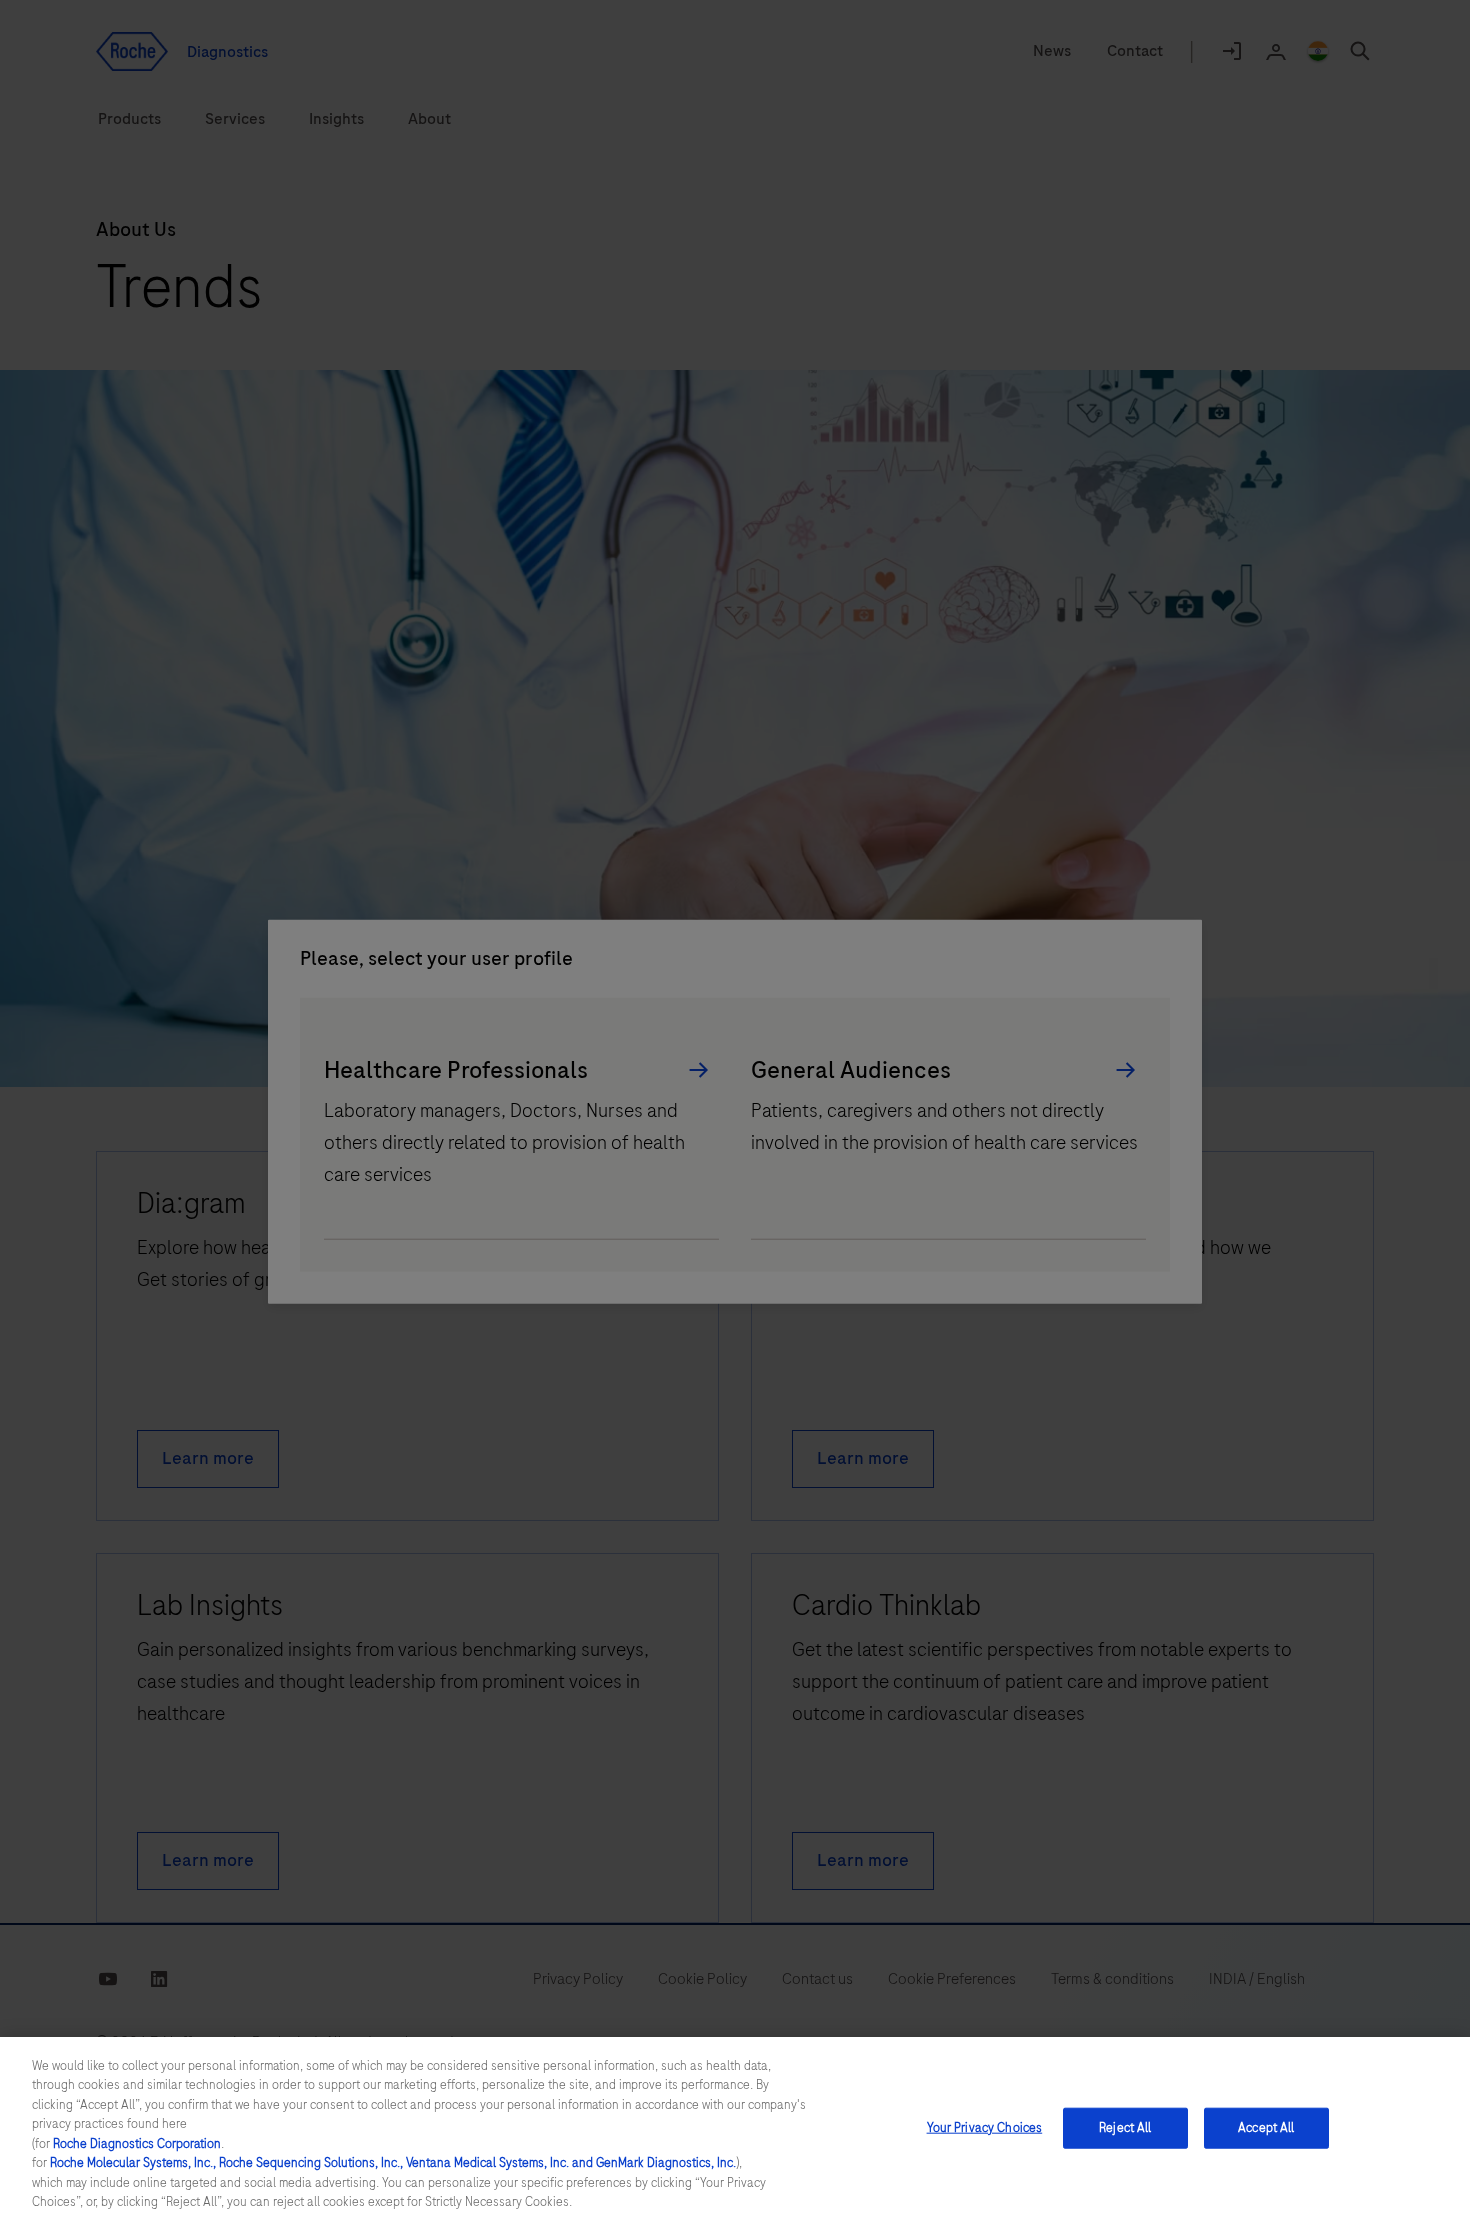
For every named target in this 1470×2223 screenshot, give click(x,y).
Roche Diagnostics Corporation (137, 2144)
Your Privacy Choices (985, 2128)
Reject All (1125, 2128)
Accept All (1266, 2128)
